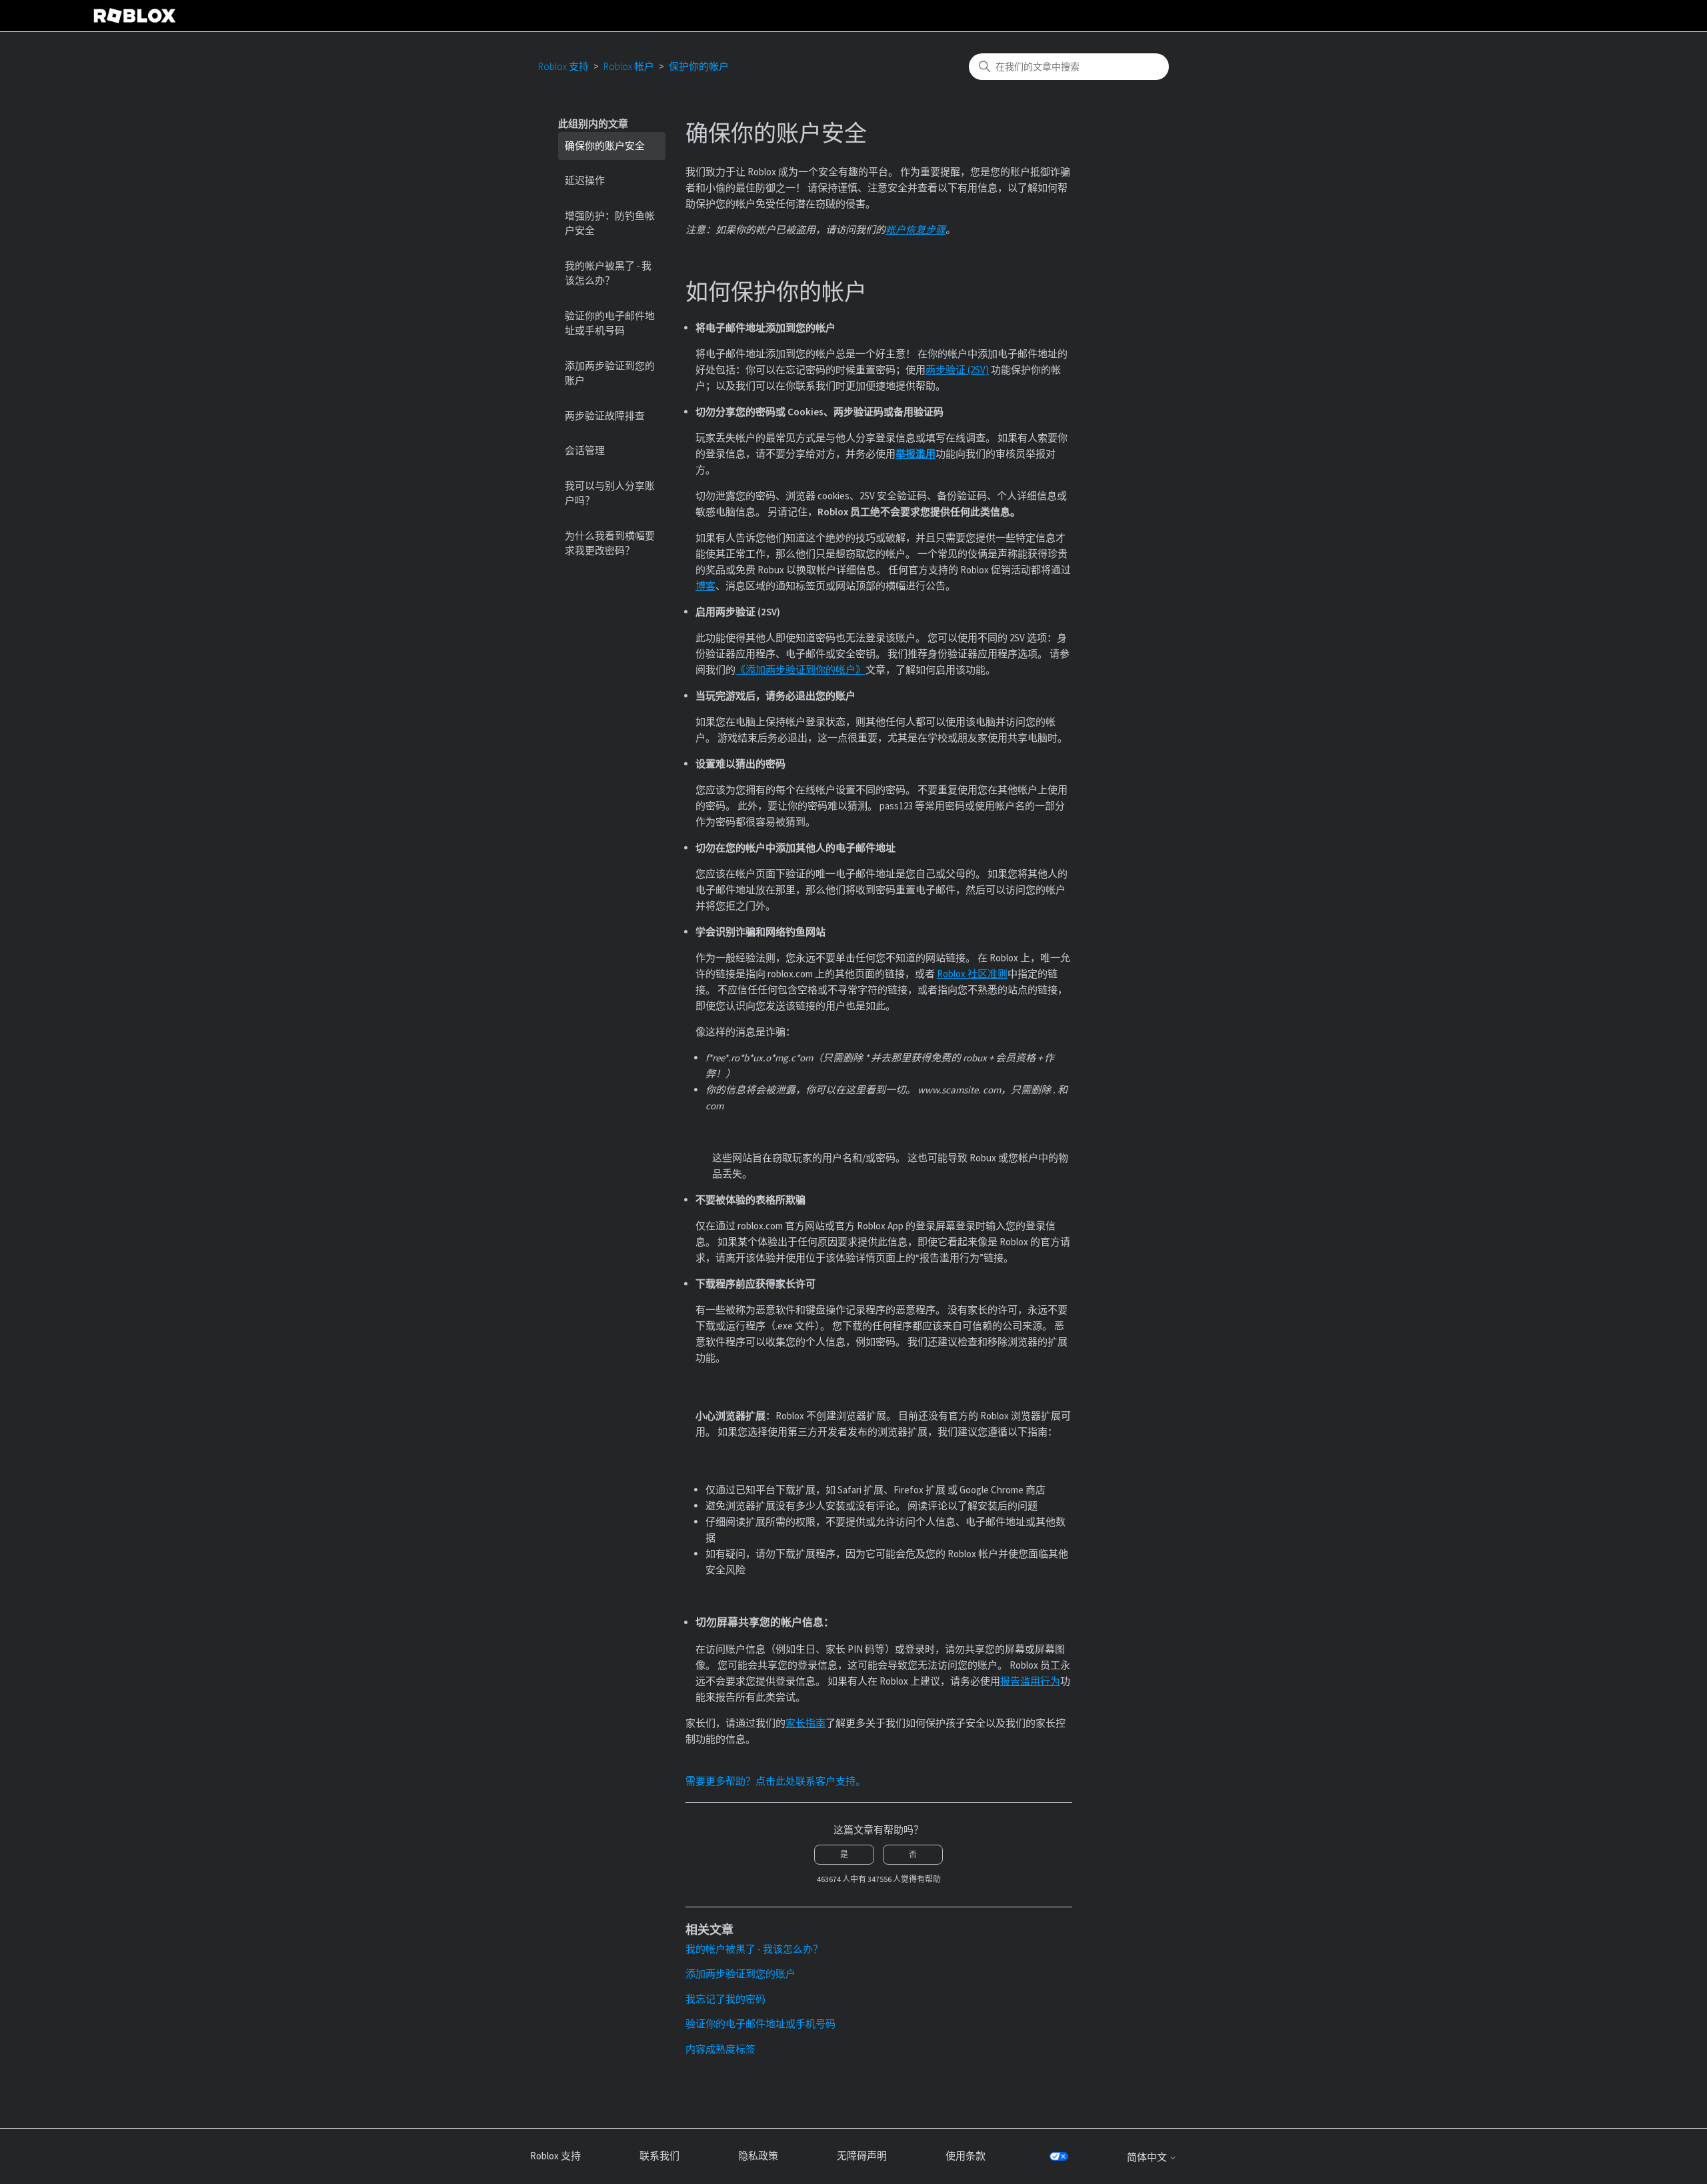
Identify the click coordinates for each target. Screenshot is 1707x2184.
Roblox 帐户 (629, 66)
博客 (705, 586)
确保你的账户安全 (605, 146)
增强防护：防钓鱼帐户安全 (610, 223)
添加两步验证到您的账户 (610, 373)
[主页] (135, 16)
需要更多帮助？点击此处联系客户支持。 (775, 1781)
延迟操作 (585, 180)
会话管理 (585, 450)
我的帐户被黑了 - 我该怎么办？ (608, 273)
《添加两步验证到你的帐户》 (800, 670)
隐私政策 (758, 2156)
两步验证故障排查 (605, 416)
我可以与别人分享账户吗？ (610, 493)
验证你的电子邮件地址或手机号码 (610, 323)
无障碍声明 (862, 2156)
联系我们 (659, 2156)
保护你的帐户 (699, 66)
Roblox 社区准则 (972, 974)
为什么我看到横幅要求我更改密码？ (610, 543)
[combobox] (1069, 67)
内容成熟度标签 (720, 2049)
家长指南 (805, 1723)
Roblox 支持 (563, 66)
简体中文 (1148, 2157)
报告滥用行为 (1030, 1681)
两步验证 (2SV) (957, 370)
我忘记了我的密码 (725, 1999)
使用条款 (966, 2156)
